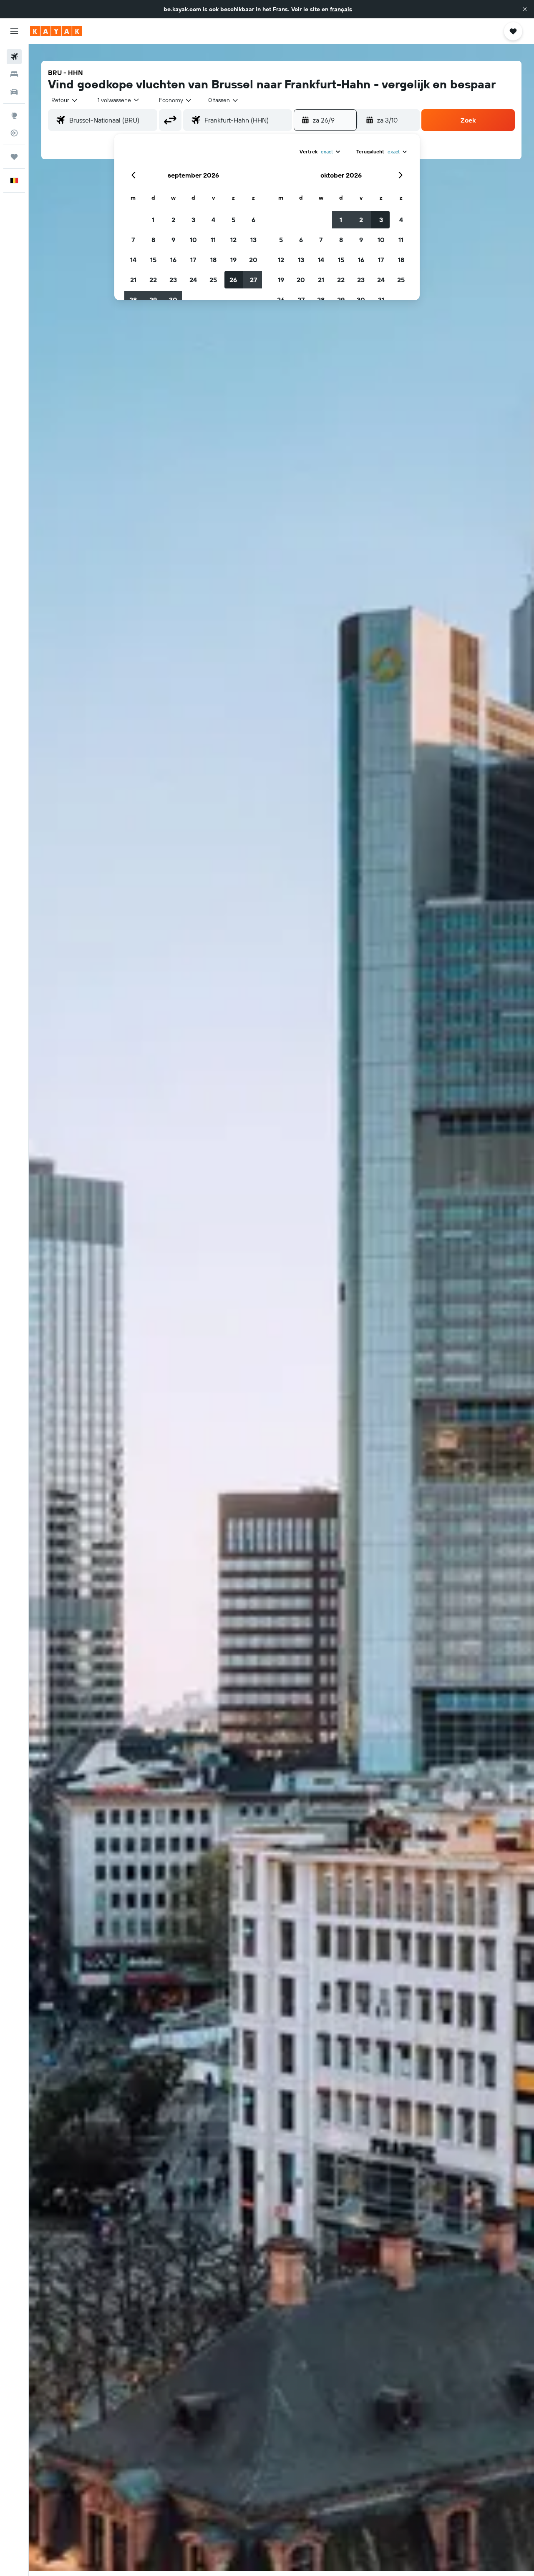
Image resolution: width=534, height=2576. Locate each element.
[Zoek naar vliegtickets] (14, 57)
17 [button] (193, 260)
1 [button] (153, 220)
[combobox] (65, 100)
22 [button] (153, 280)
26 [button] (233, 280)
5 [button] (233, 220)
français (341, 9)
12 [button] (233, 240)
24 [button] (193, 280)
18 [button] (213, 260)
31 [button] (381, 300)
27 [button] (253, 280)
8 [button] (153, 240)
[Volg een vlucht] (14, 133)
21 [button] (133, 280)
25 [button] (213, 280)
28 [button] (133, 300)
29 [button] (153, 300)
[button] (525, 9)
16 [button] (173, 260)
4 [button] (213, 220)
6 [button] (253, 220)
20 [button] (253, 260)
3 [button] (193, 220)
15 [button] (153, 260)
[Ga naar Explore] (14, 115)
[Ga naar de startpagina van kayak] (56, 31)
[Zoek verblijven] (14, 74)
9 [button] (173, 240)
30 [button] (173, 300)
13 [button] (253, 240)
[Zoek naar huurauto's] (14, 92)
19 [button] (233, 260)
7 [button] (133, 240)
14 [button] (133, 260)
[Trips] (14, 157)
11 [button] (213, 240)
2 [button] (173, 220)
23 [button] (173, 280)
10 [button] (193, 240)
